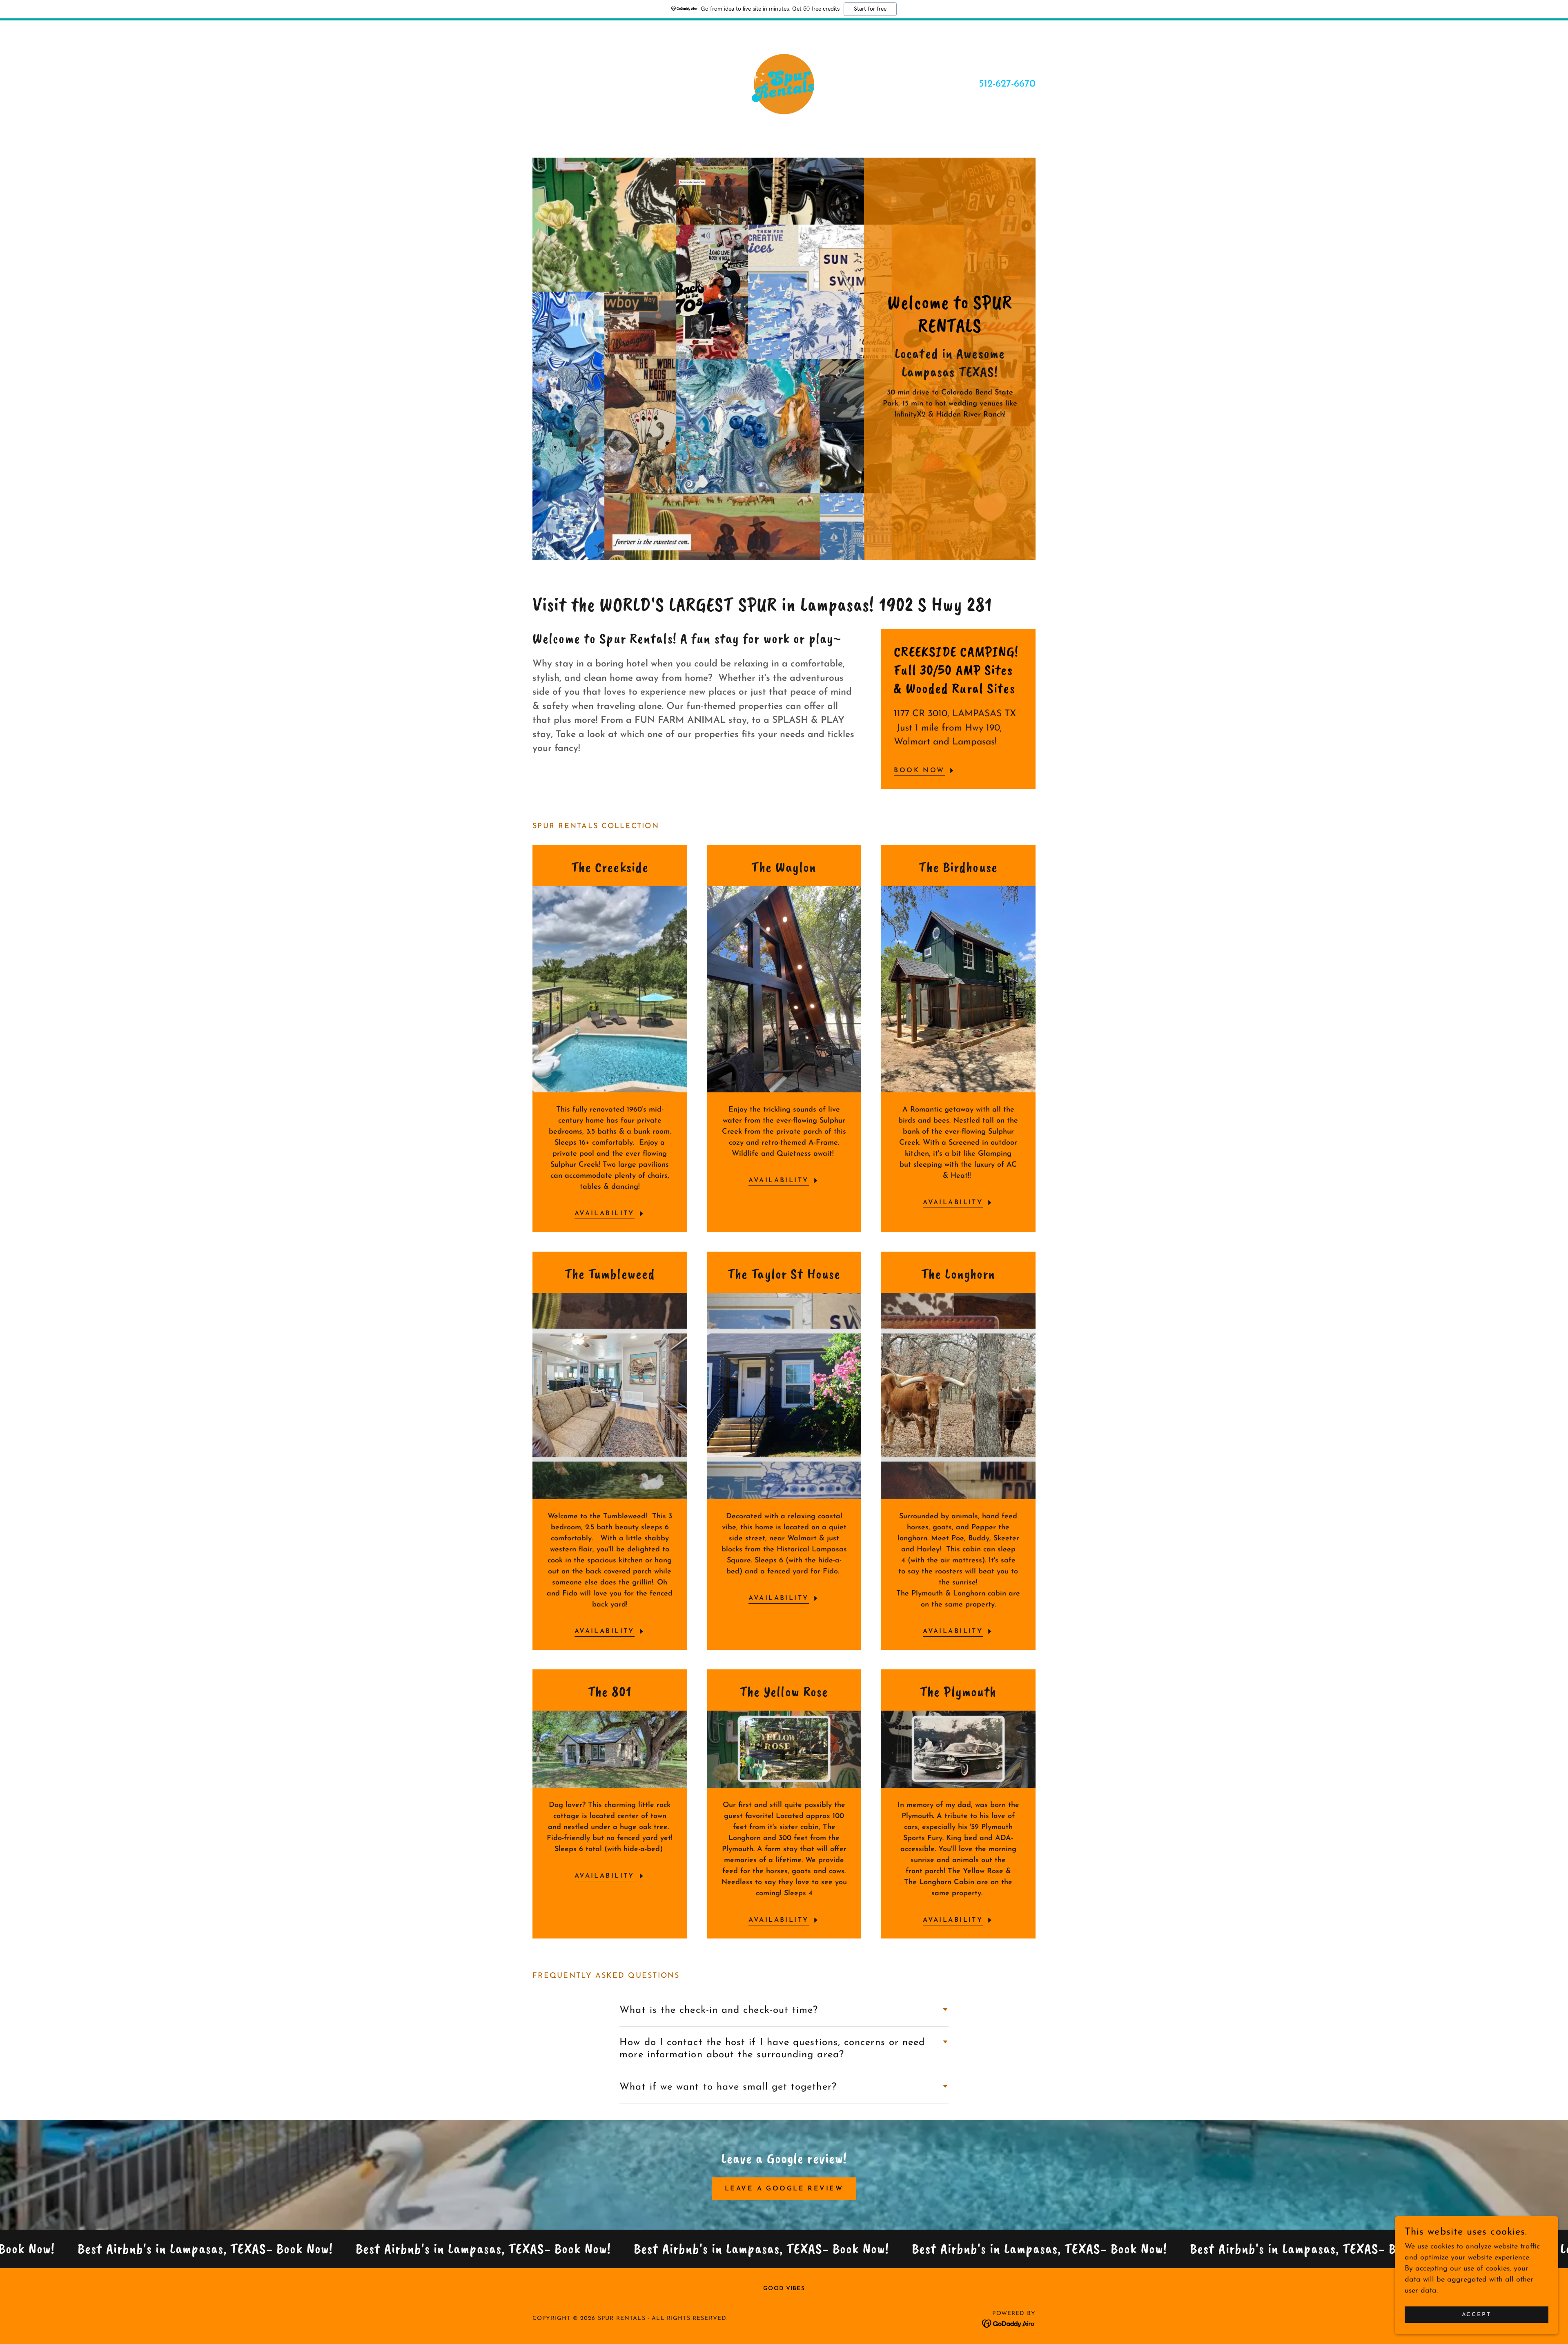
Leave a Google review (784, 2189)
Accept (1477, 2315)
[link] (784, 84)
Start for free (870, 9)
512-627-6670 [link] (1007, 84)
